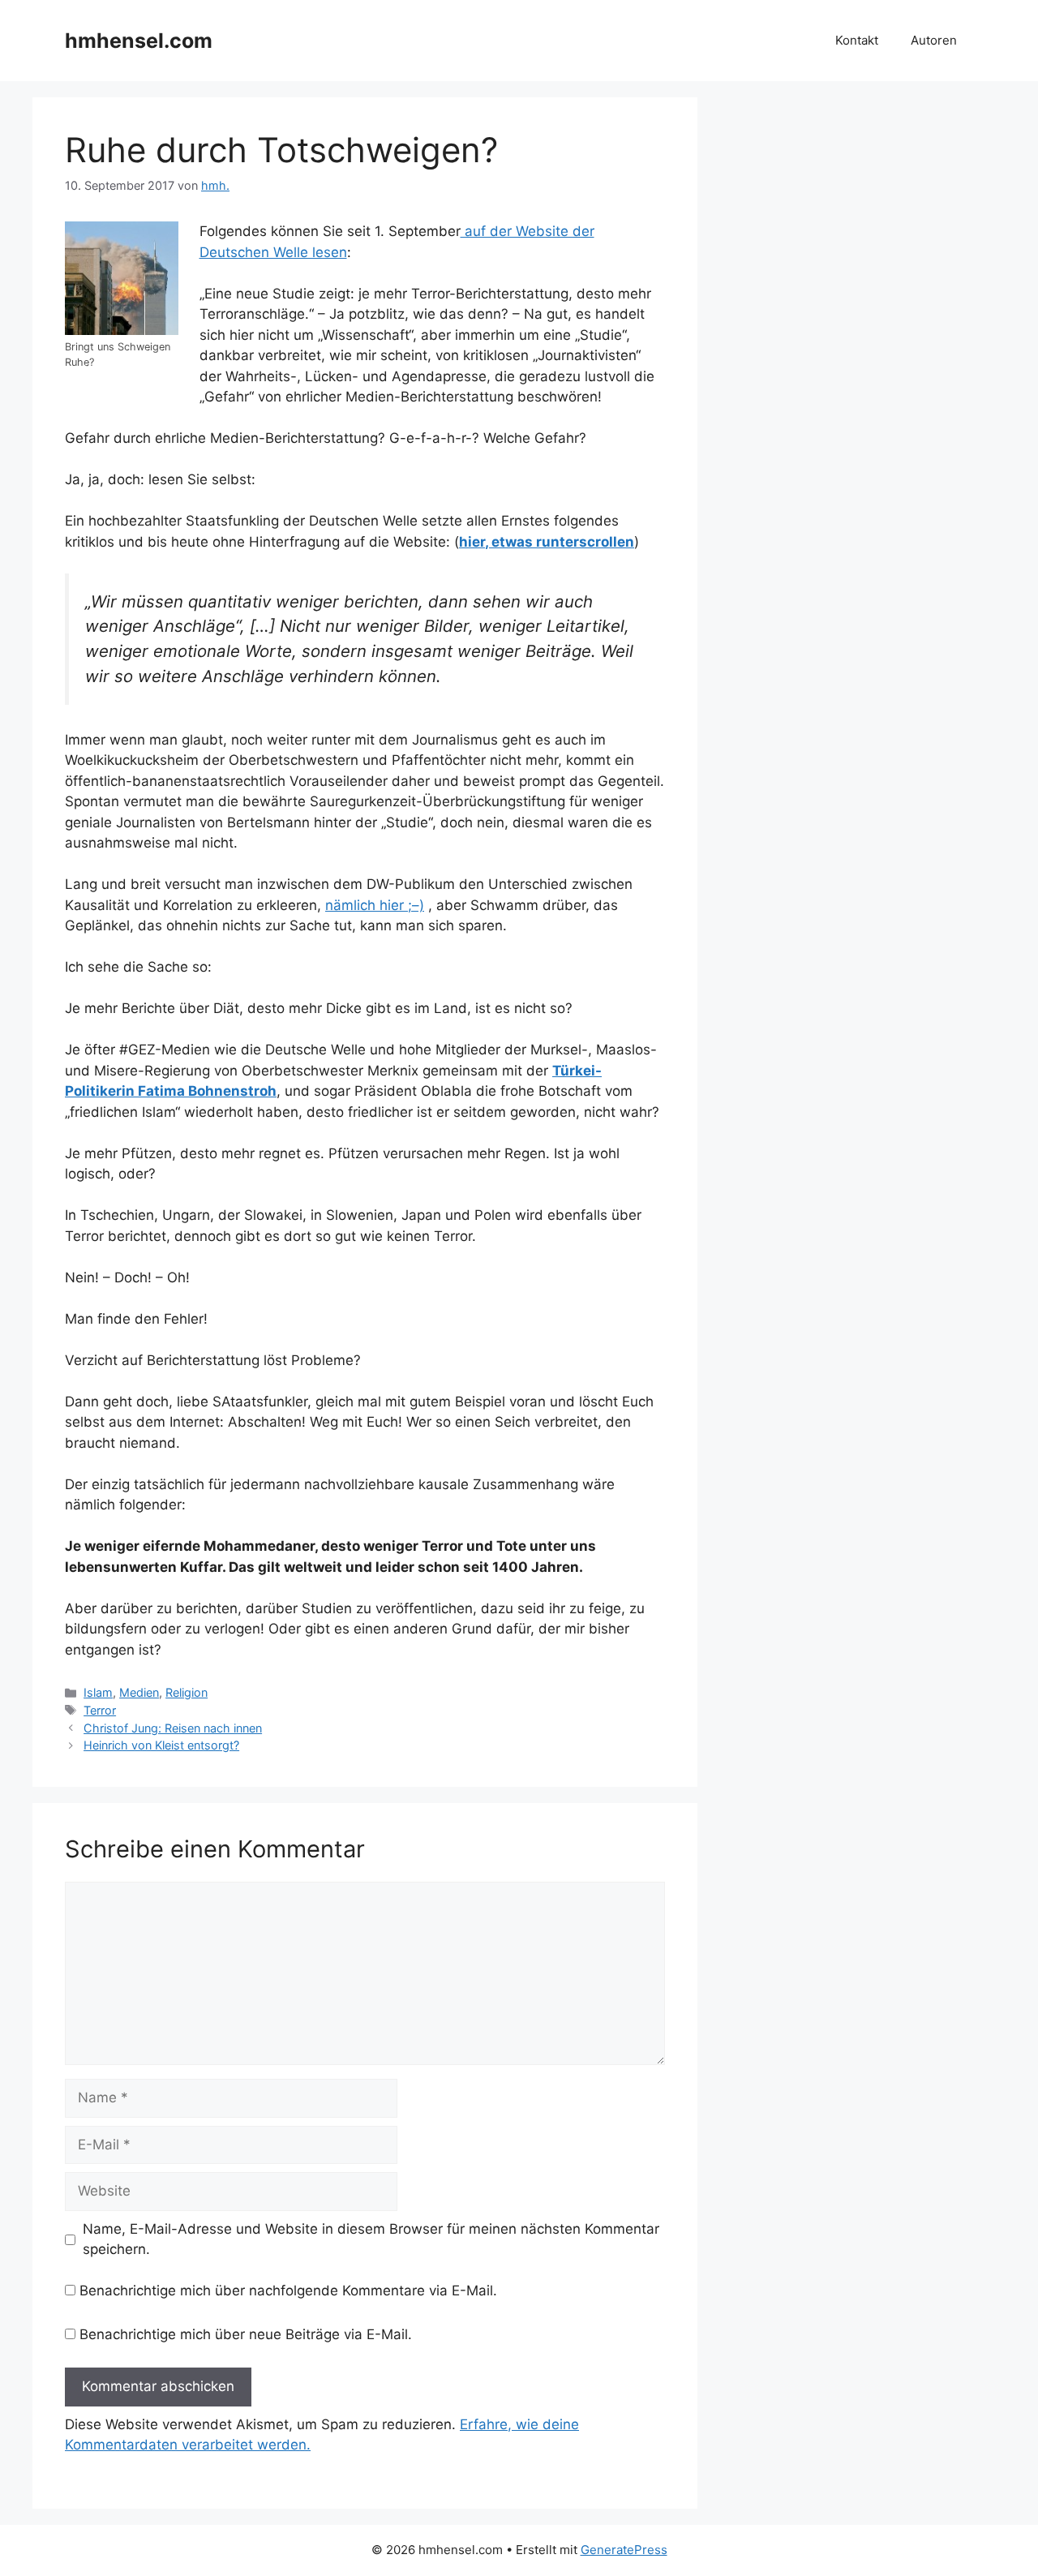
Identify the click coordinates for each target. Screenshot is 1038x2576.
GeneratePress (624, 2550)
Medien (139, 1692)
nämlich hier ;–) (375, 905)
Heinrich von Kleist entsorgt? (161, 1745)
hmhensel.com (139, 41)
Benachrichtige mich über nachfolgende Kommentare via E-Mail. (288, 2290)
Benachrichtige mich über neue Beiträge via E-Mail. (246, 2334)
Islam (98, 1692)
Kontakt (857, 40)
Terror (100, 1710)
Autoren (934, 40)
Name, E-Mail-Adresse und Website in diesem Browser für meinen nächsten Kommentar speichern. (371, 2239)
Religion (187, 1692)
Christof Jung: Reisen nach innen (173, 1728)
